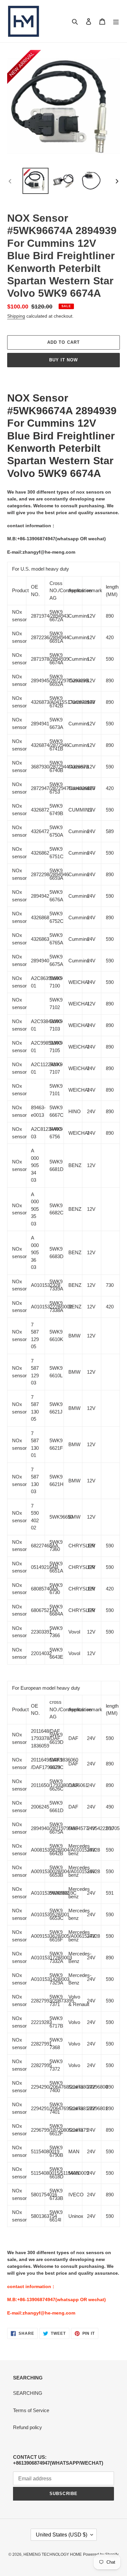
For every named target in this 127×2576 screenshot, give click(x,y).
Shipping (16, 316)
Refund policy (28, 2427)
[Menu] (116, 21)
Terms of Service (31, 2410)
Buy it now (63, 360)
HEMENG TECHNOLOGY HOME (53, 2554)
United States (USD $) (62, 2535)
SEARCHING (28, 2393)
